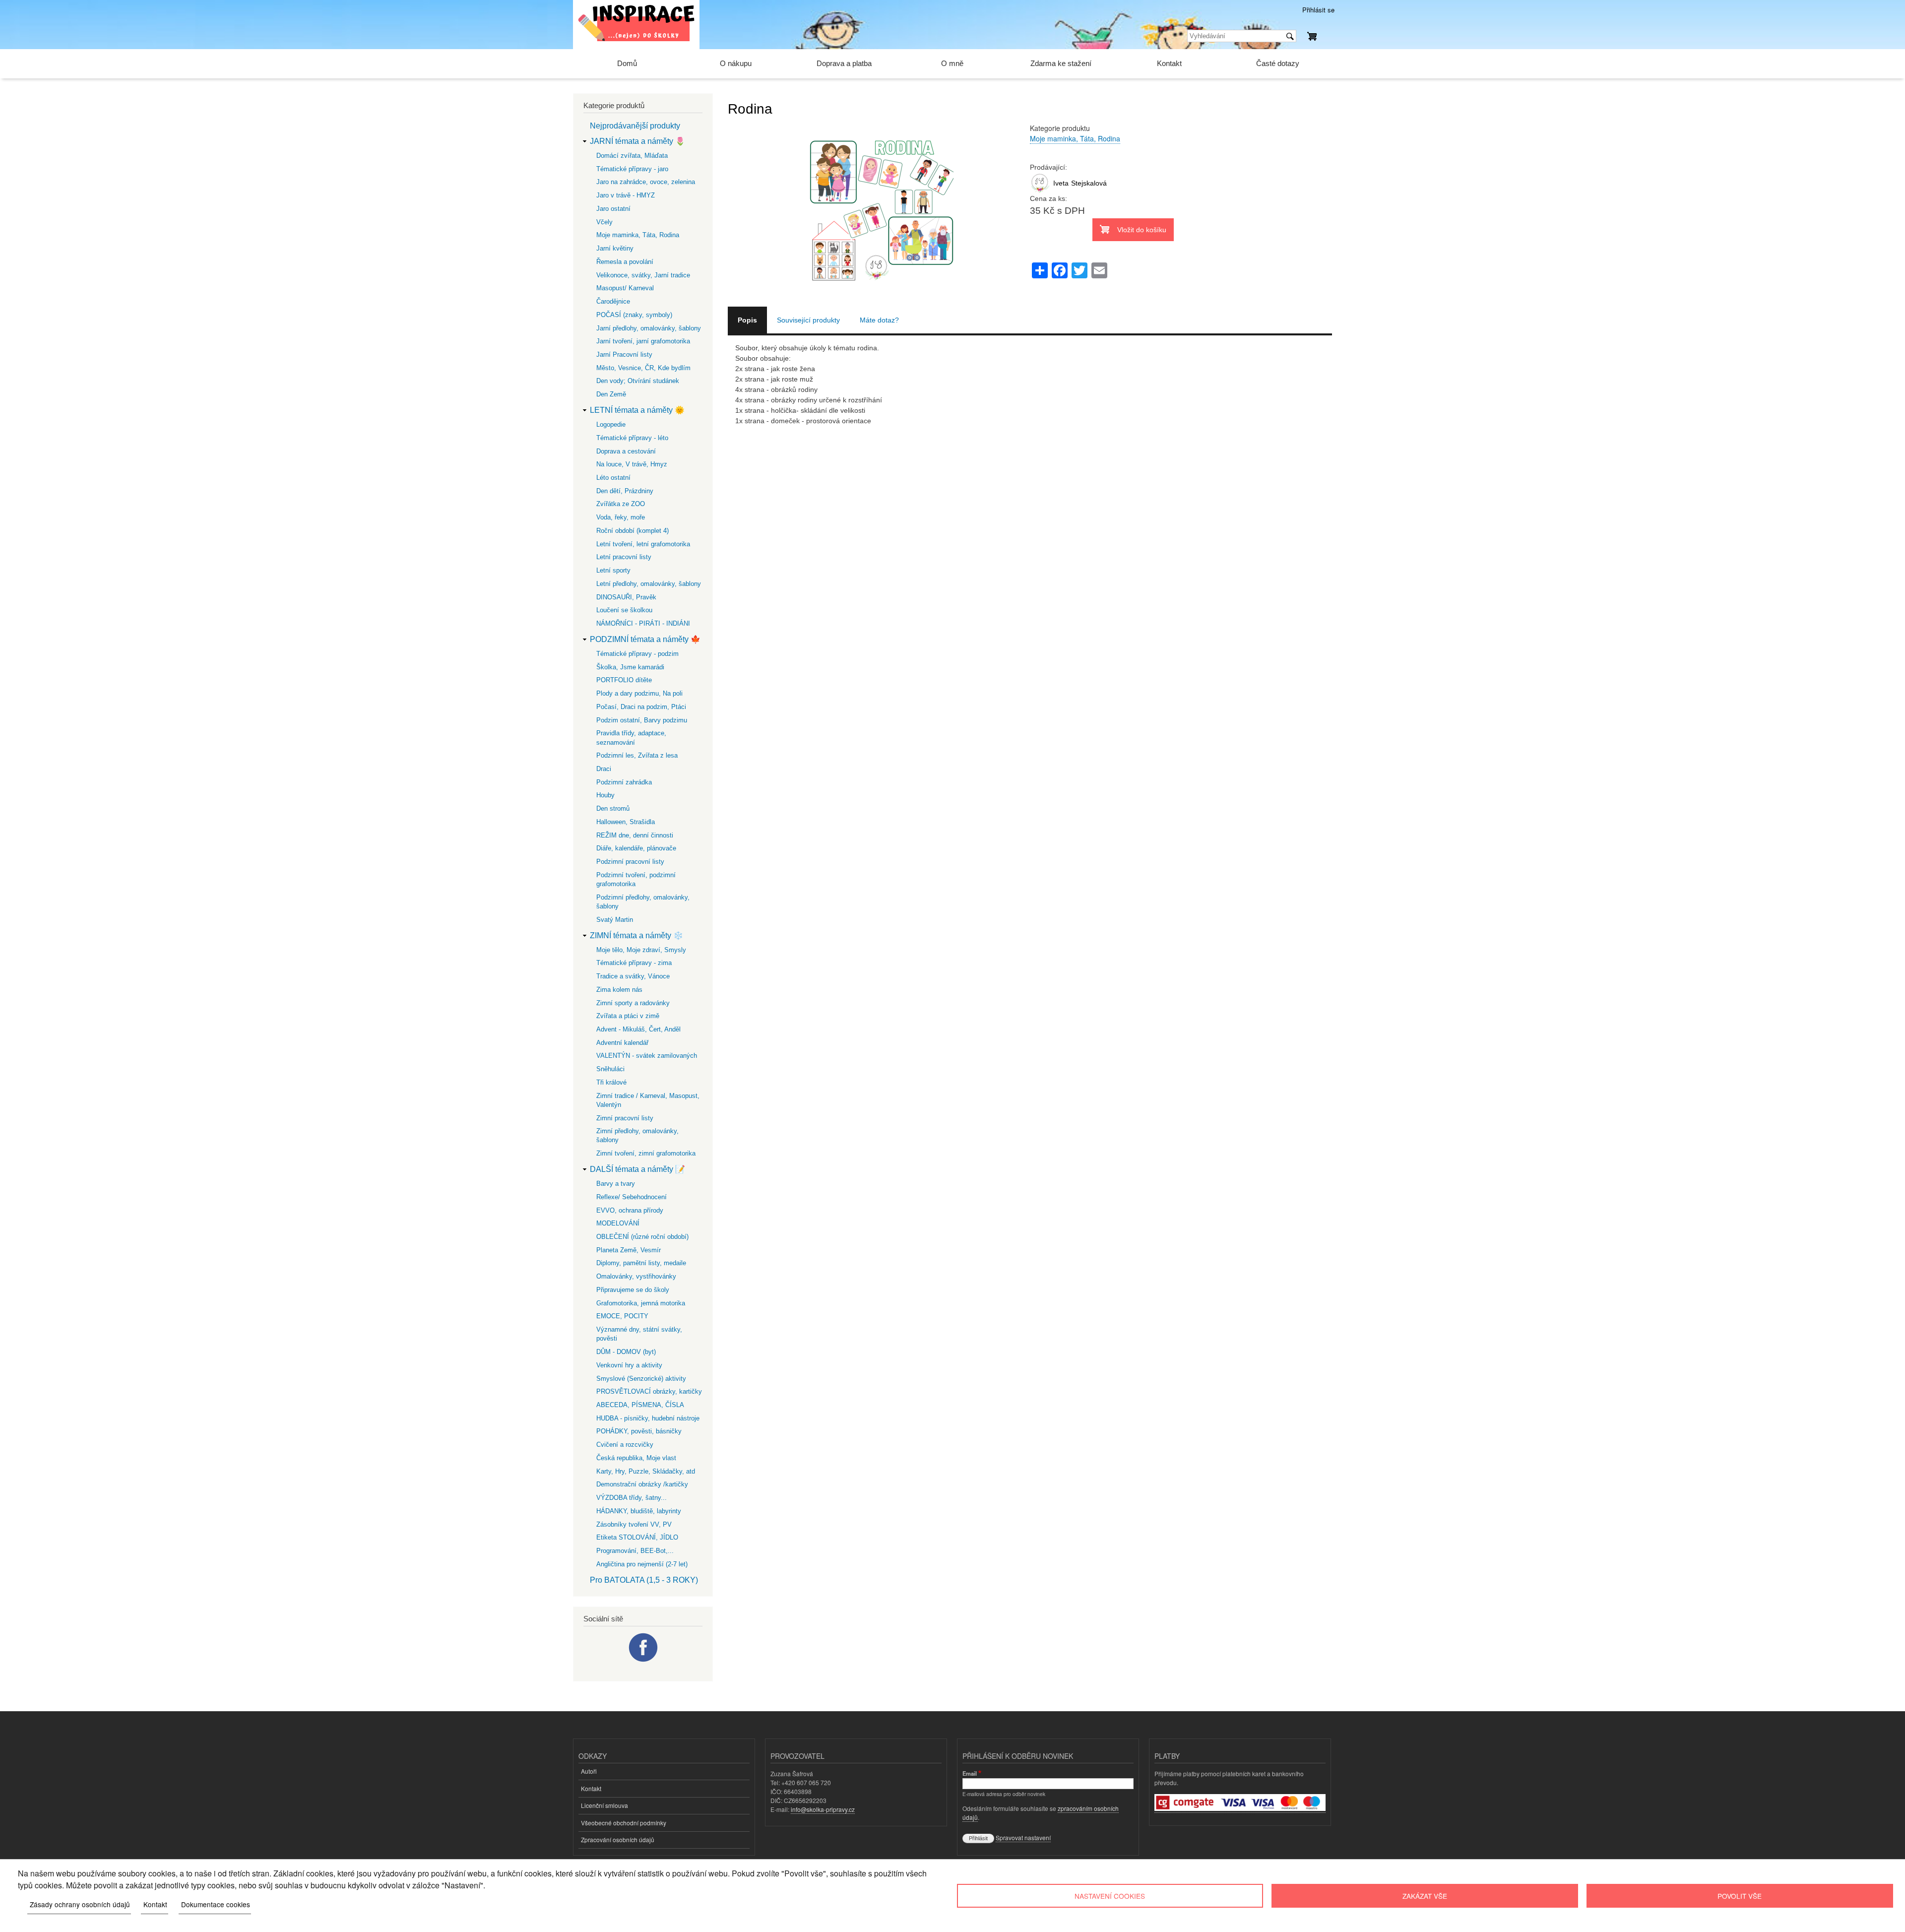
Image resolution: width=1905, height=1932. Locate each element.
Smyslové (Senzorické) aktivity (641, 1379)
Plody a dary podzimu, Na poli (639, 693)
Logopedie (611, 424)
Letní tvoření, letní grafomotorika (643, 544)
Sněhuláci (610, 1069)
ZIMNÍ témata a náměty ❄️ (636, 935)
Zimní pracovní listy (625, 1118)
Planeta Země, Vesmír (629, 1250)
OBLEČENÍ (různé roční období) (642, 1237)
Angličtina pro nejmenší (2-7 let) (642, 1564)
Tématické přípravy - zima (634, 963)
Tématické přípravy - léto (632, 438)
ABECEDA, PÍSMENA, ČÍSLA (640, 1405)
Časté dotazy (1278, 63)
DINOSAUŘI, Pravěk (626, 597)
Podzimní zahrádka (624, 782)
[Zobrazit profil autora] (1040, 191)
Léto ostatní (613, 478)
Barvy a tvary (616, 1184)
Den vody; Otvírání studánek (638, 381)
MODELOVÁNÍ (618, 1223)
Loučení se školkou (624, 610)
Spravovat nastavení (1023, 1837)
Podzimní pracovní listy (630, 862)
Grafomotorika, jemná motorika (641, 1303)
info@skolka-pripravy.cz (823, 1809)
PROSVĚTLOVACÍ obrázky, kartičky (649, 1391)
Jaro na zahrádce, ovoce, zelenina (646, 182)
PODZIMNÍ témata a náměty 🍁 (645, 639)
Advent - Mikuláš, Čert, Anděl (638, 1029)
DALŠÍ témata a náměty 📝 (637, 1169)
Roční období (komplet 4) (633, 531)
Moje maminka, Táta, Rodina (1075, 138)
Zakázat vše (1425, 1896)
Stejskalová (1089, 183)
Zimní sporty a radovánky (633, 1003)
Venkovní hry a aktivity (629, 1365)
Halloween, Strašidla (626, 822)
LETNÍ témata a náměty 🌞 (637, 410)
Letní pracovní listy (624, 557)
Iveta (1061, 183)
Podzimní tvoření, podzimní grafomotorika (636, 879)
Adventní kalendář (622, 1043)
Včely (604, 222)
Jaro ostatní (613, 209)
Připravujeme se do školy (633, 1290)
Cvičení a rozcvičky (625, 1445)
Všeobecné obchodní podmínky (624, 1823)
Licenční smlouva (604, 1805)
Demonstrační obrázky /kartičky (642, 1484)
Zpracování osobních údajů (618, 1839)
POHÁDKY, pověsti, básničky (639, 1431)
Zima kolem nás (619, 990)
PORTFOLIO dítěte (624, 680)
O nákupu (736, 63)
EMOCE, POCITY (622, 1316)
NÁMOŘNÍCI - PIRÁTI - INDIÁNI (643, 623)
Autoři (589, 1771)
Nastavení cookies (1110, 1896)
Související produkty (808, 320)
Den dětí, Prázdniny (625, 491)
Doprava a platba (844, 63)
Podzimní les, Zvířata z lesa (637, 755)
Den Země (611, 394)
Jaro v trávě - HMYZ (626, 195)
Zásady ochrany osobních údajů (80, 1904)
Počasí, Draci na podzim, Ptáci (641, 707)
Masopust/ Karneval (625, 288)
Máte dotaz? (879, 320)
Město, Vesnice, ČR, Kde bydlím (643, 368)
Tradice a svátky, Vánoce (633, 976)
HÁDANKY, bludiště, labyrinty (639, 1511)
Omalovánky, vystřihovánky (636, 1276)
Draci (604, 769)
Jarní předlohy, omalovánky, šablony (649, 328)
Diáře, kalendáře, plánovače (636, 848)
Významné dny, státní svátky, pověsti (639, 1334)
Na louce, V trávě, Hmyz (632, 464)
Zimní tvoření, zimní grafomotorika (646, 1153)
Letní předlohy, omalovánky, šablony (649, 584)
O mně (952, 63)
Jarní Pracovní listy (624, 354)
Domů (627, 63)
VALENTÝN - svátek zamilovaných (647, 1056)
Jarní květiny (615, 248)
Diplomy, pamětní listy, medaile (641, 1263)
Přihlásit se (1318, 10)
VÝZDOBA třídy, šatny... (632, 1498)
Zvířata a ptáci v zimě (628, 1016)
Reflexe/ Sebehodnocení (632, 1197)
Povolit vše (1740, 1896)
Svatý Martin (615, 920)
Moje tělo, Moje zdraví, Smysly (641, 950)
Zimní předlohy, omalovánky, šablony (637, 1135)
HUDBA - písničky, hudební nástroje (648, 1418)
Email (970, 1773)
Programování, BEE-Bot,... (635, 1551)
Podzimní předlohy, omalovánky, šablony (643, 902)
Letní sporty (613, 570)
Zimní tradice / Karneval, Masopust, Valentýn (648, 1100)
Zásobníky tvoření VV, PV (634, 1524)
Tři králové (611, 1082)
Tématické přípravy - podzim (637, 654)
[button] (879, 301)
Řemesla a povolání (625, 262)
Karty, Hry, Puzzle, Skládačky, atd (646, 1471)
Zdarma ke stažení (1061, 63)
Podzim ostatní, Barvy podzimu (642, 720)
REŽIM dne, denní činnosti (635, 835)
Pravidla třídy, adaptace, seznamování (631, 738)
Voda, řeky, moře (621, 517)
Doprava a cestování (626, 451)
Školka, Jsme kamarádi (630, 667)
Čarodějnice (613, 301)
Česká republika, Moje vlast (636, 1458)
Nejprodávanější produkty (635, 126)
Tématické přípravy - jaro (632, 169)
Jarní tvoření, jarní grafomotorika (643, 341)
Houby (605, 795)
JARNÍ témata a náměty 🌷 (637, 141)
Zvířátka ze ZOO (621, 504)
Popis (747, 320)
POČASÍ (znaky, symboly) (634, 315)
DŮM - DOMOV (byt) (626, 1352)
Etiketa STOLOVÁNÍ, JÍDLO (637, 1537)
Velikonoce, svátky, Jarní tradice (643, 275)
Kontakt (1169, 63)
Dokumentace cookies (216, 1904)
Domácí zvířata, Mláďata (632, 156)
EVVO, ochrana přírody (630, 1210)
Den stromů (613, 808)
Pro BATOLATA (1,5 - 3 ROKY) (644, 1580)
